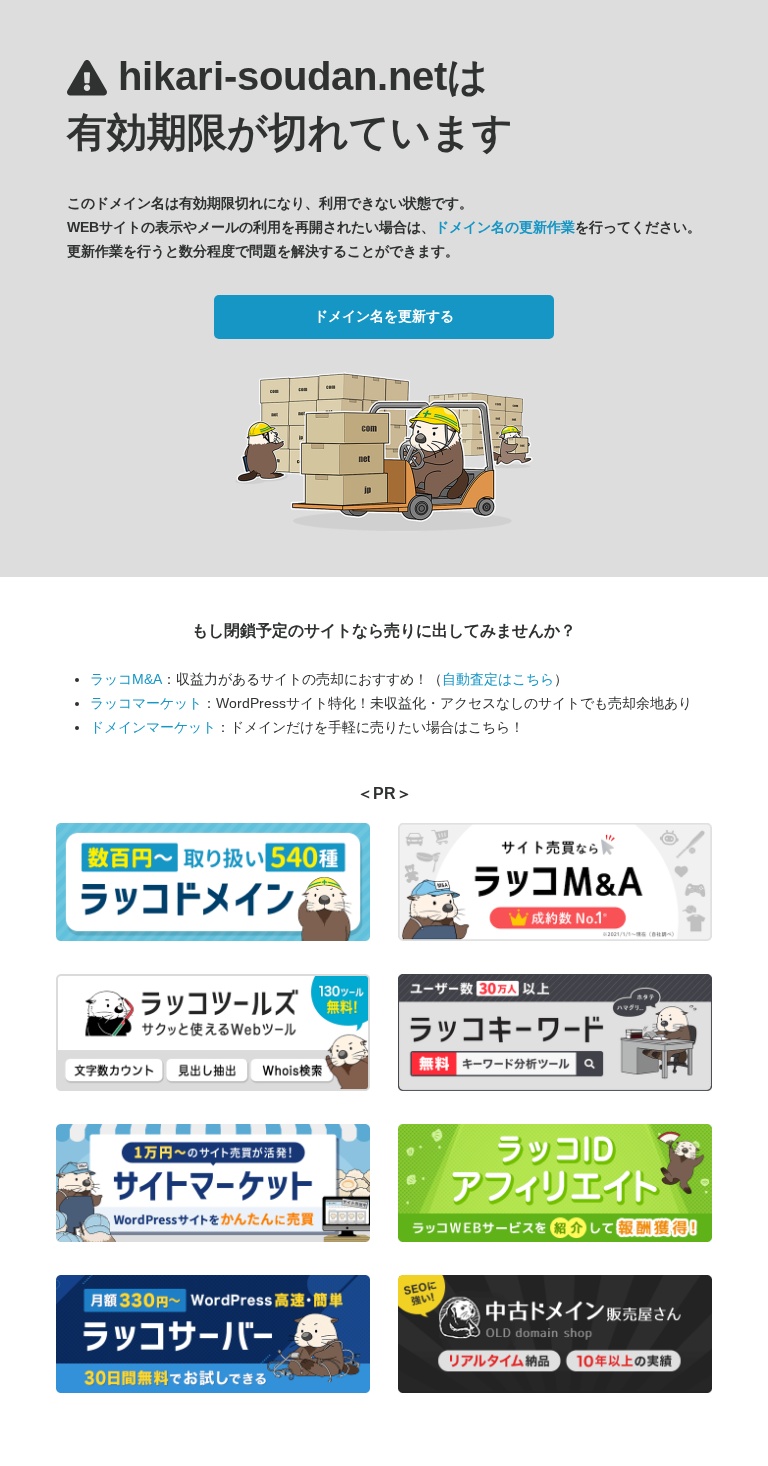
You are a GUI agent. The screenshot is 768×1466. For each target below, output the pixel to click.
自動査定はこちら (498, 679)
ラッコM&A (126, 679)
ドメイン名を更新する (384, 316)
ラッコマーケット (146, 703)
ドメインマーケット (153, 727)
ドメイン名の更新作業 (505, 227)
